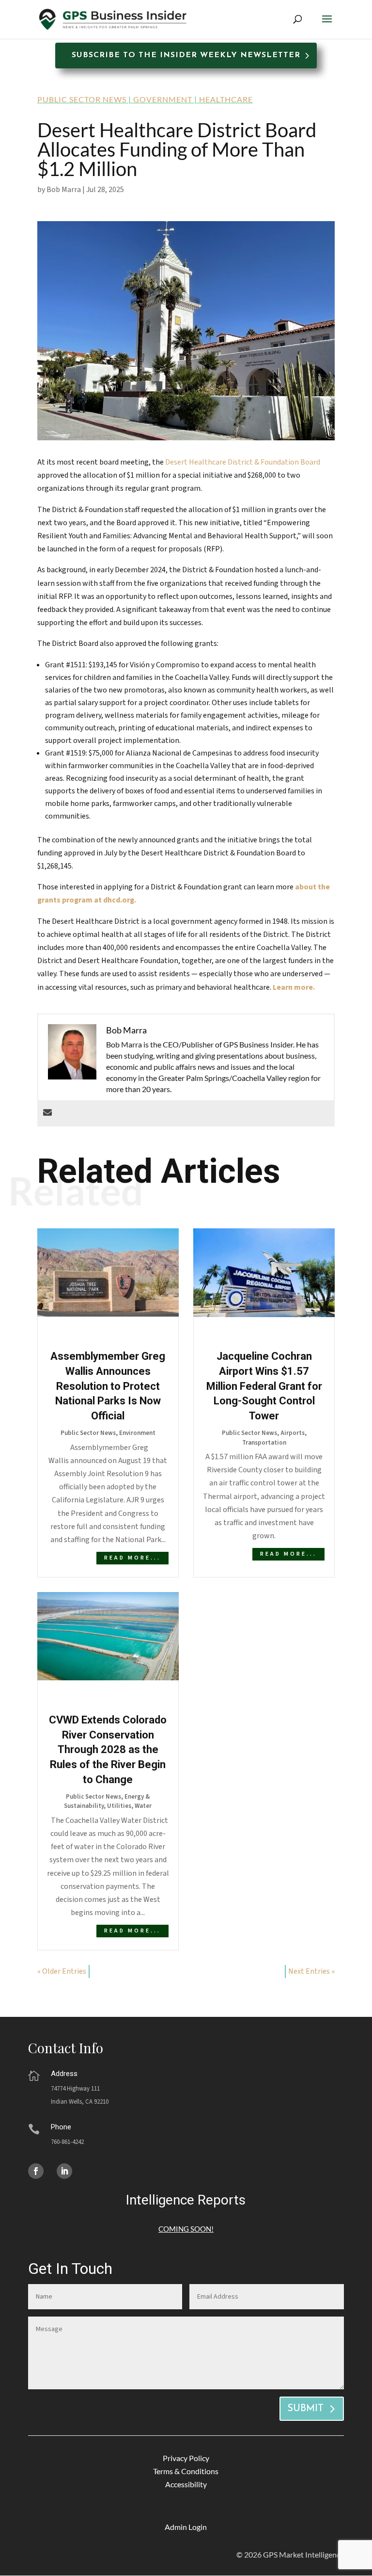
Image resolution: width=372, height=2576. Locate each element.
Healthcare (226, 99)
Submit (305, 2409)
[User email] (47, 1113)
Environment (137, 1433)
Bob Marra (64, 190)
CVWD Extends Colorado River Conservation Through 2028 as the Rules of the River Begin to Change (108, 1750)
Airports (293, 1433)
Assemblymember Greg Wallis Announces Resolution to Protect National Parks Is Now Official (108, 1386)
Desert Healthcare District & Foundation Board (243, 462)
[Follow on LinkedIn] (64, 2171)
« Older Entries (62, 1971)
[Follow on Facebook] (36, 2171)
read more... (132, 1558)
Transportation (264, 1443)
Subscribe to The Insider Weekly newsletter (186, 55)
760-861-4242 (67, 2142)
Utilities (119, 1806)
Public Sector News (82, 99)
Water (143, 1806)
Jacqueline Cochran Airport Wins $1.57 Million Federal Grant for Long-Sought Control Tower (264, 1386)
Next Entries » (311, 1971)
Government (163, 99)
